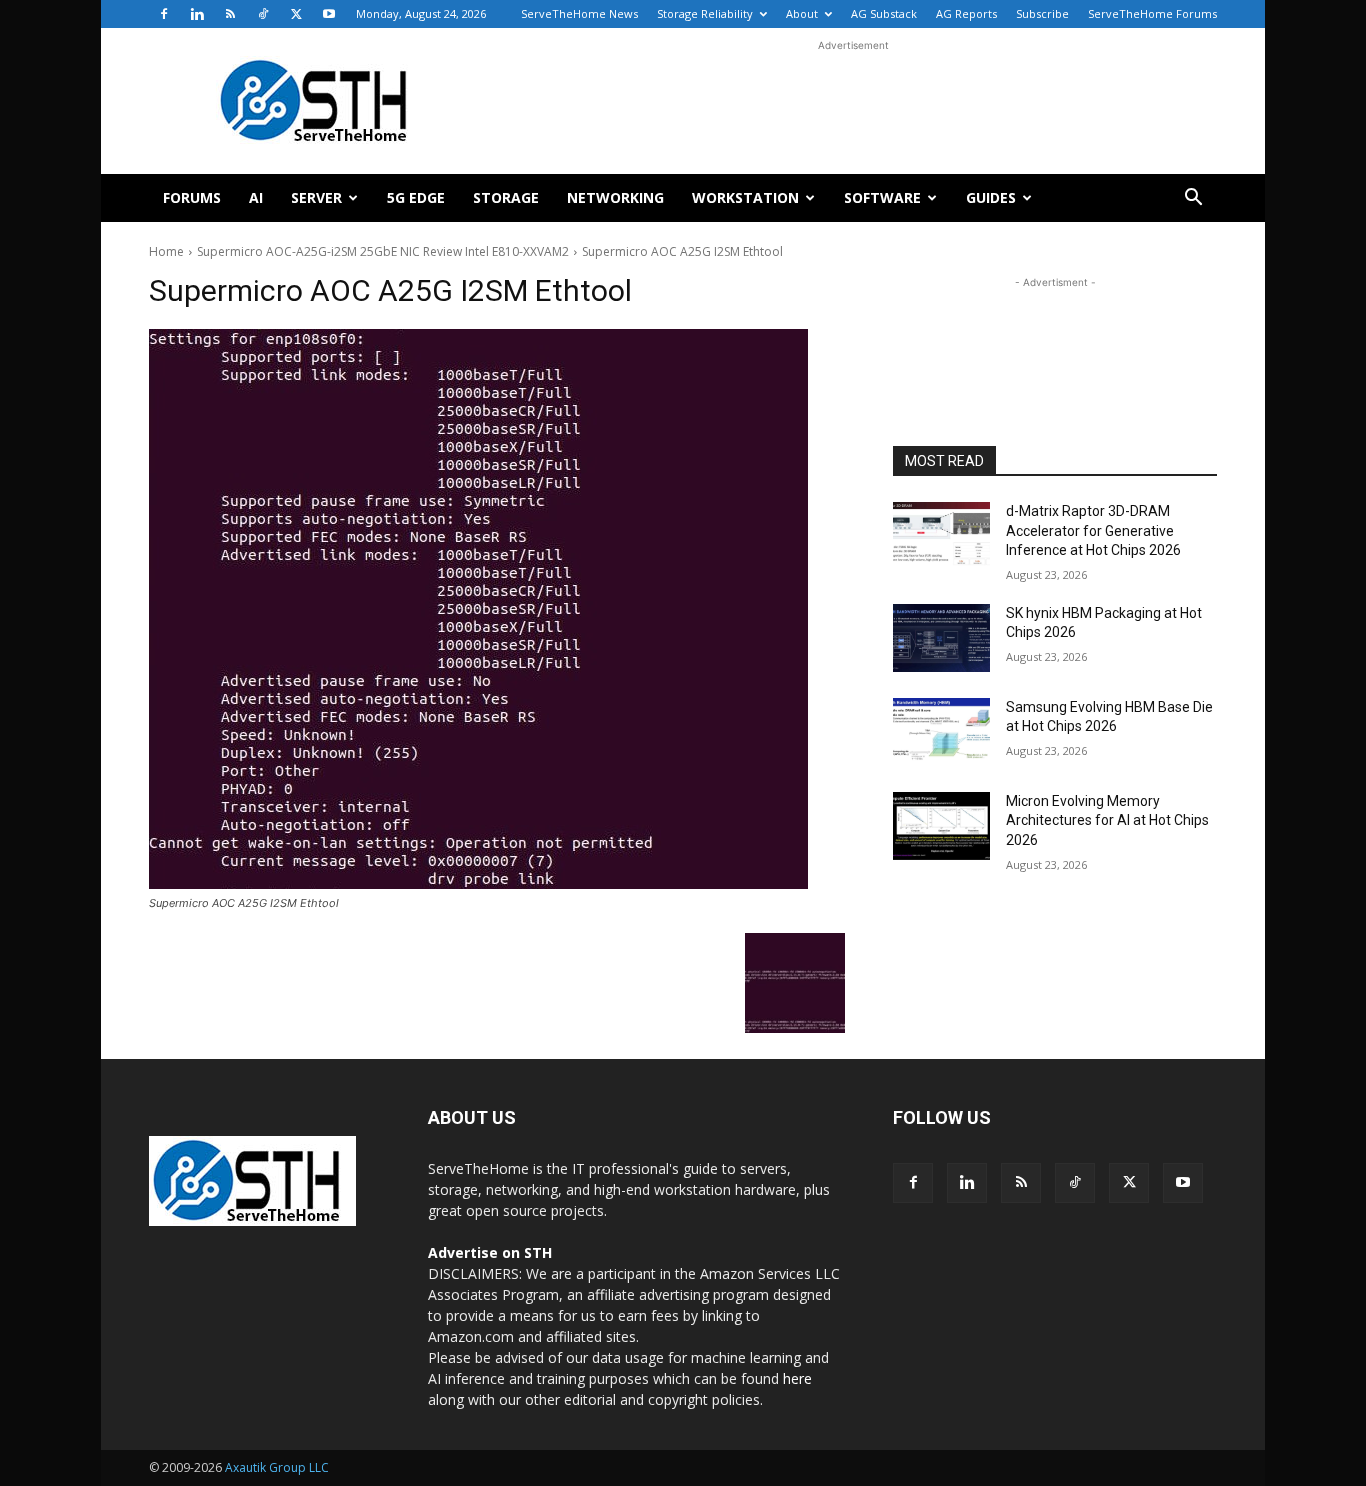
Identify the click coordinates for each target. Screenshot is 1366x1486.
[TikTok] (263, 14)
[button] (1193, 199)
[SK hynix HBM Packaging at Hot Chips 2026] (941, 638)
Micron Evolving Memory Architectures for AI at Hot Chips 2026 (1107, 820)
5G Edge (416, 197)
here (797, 1378)
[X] (296, 14)
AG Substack (884, 13)
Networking (615, 197)
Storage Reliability (705, 13)
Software (882, 197)
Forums (192, 197)
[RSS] (230, 14)
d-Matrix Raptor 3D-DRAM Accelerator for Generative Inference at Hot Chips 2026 (1093, 530)
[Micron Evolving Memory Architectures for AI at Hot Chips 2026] (941, 826)
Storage (506, 197)
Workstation (745, 197)
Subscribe (1042, 13)
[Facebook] (164, 14)
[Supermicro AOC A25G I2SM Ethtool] (497, 609)
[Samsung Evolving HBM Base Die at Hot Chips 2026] (941, 732)
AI (256, 197)
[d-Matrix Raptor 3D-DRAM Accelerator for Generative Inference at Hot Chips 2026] (941, 536)
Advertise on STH (490, 1252)
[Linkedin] (197, 14)
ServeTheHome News (579, 13)
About (802, 13)
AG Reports (966, 13)
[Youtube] (329, 14)
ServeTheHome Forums (1152, 13)
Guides (991, 197)
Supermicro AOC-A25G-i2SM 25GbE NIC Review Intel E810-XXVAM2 (383, 251)
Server (316, 197)
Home (166, 251)
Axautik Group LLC (277, 1467)
